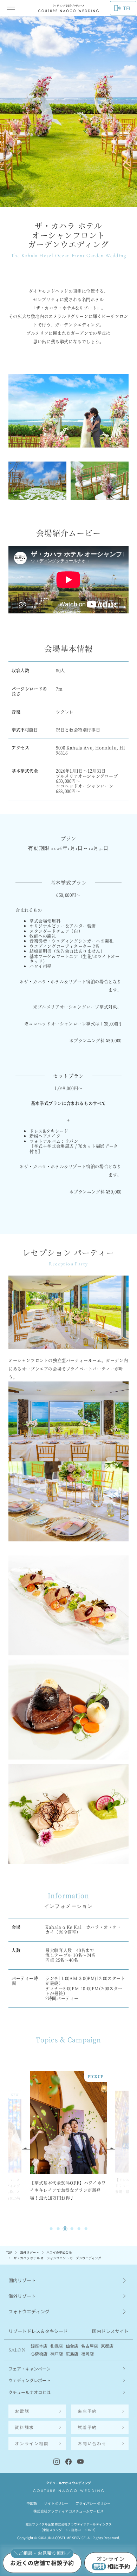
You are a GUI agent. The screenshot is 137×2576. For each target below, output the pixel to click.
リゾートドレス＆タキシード (38, 2331)
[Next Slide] (110, 2148)
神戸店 (57, 2354)
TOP (9, 2252)
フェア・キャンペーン (30, 2369)
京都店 (107, 2346)
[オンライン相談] (111, 2563)
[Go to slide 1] (51, 2229)
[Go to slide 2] (58, 2229)
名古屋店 (90, 2346)
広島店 (72, 2354)
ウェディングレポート (30, 2380)
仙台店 (72, 2346)
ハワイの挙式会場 (59, 2252)
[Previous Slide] (27, 2148)
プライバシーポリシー (93, 2503)
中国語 (32, 2503)
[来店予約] (42, 2563)
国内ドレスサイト (110, 2331)
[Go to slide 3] (65, 2229)
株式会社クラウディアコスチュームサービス (68, 2511)
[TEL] (37, 2411)
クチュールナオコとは (30, 2392)
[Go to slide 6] (86, 2229)
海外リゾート (30, 2252)
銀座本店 (39, 2346)
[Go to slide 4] (72, 2229)
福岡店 (87, 2354)
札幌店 (57, 2346)
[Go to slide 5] (79, 2229)
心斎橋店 (39, 2354)
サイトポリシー (56, 2503)
